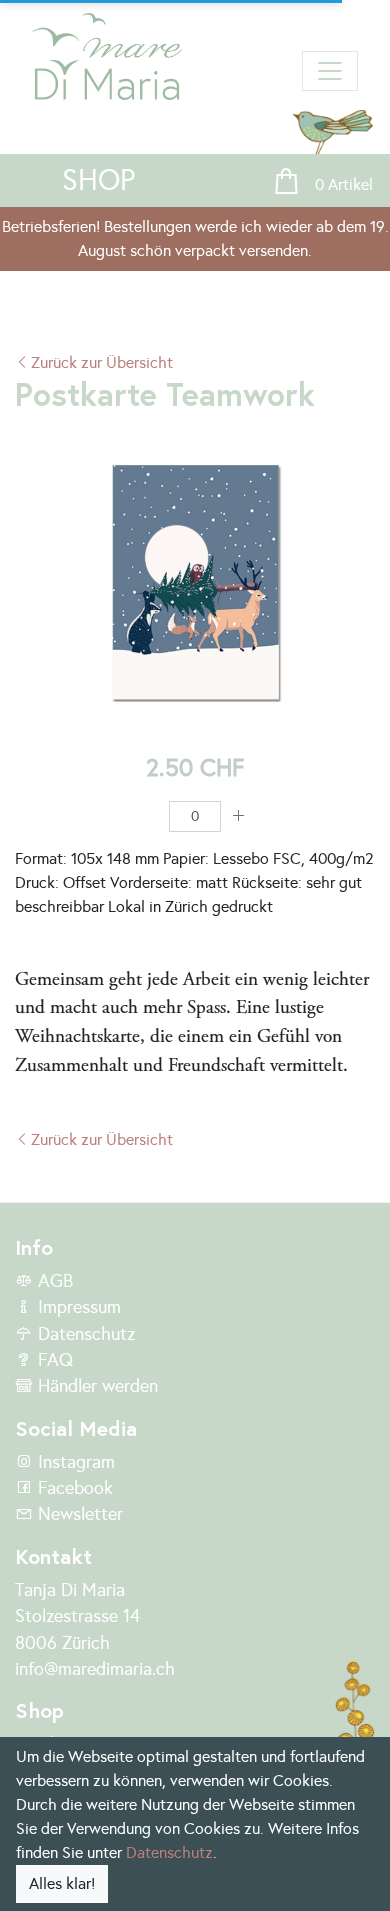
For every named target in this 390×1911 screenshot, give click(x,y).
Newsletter (78, 1514)
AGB (53, 1281)
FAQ (53, 1360)
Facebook (73, 1488)
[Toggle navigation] (330, 71)
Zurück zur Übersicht (102, 362)
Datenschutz (84, 1334)
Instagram (74, 1462)
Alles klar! (62, 1883)
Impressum (77, 1307)
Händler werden (95, 1386)
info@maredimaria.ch (95, 1669)
